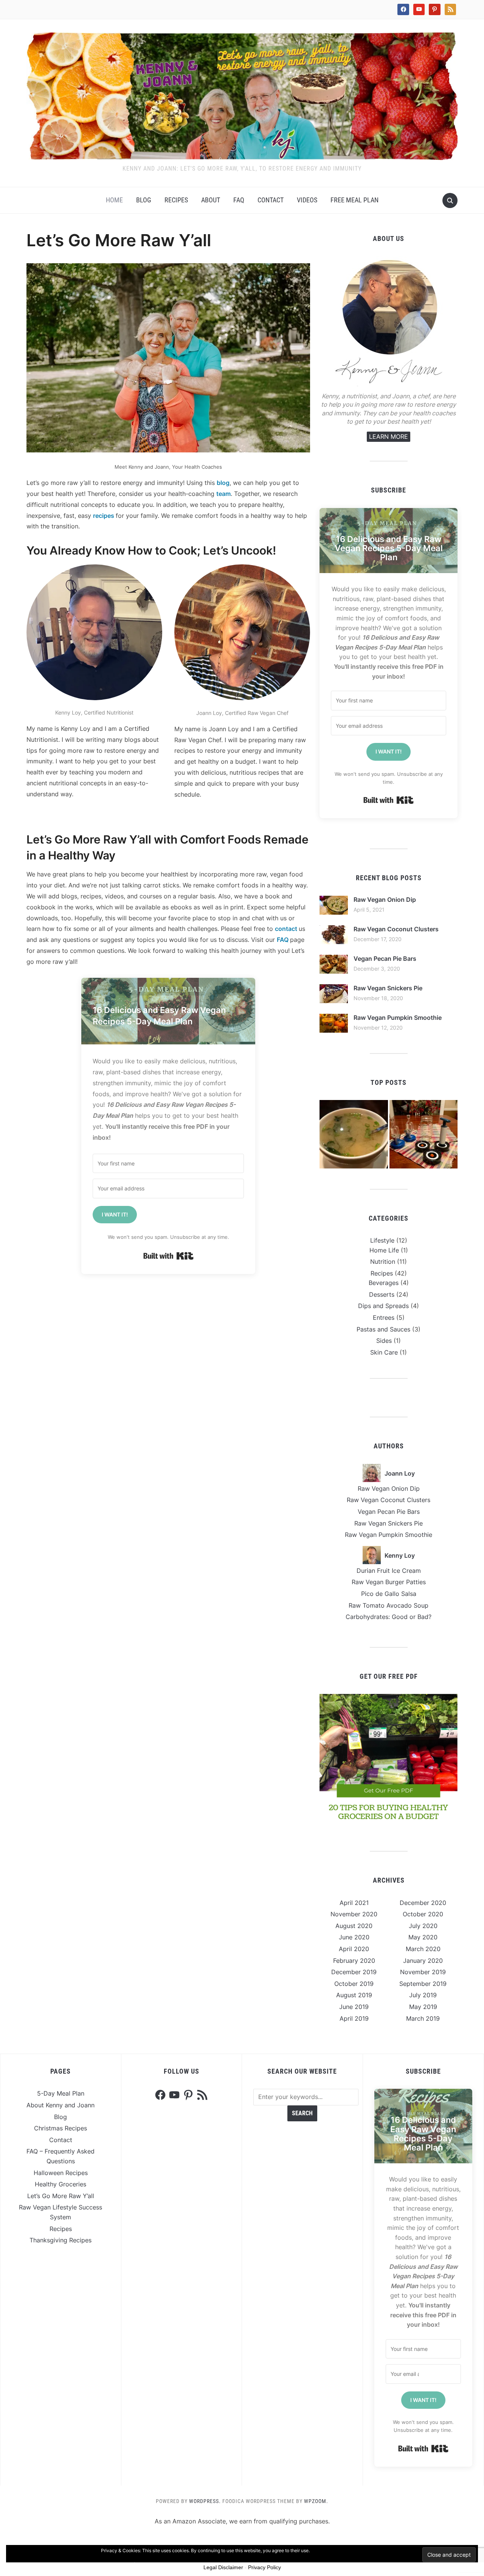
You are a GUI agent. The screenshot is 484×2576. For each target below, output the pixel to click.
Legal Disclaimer (223, 2567)
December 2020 (423, 1903)
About (211, 200)
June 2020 (354, 1937)
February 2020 (354, 1961)
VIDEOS (307, 200)
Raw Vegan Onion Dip (385, 900)
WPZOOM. (316, 2501)
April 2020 (354, 1949)
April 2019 (354, 2018)
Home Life (384, 1250)
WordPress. (205, 2501)
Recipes (176, 200)
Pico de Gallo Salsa (389, 1594)
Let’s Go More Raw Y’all (61, 2196)
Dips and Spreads (383, 1306)
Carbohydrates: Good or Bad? (389, 1617)
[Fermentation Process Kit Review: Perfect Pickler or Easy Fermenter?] (424, 1134)
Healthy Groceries (60, 2184)
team (223, 494)
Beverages (384, 1283)
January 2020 (423, 1961)
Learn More (389, 437)
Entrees (384, 1318)
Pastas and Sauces (383, 1329)
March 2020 (423, 1949)
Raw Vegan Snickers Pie (388, 988)
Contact (271, 200)
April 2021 (354, 1903)
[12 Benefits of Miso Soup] (354, 1134)
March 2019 (423, 2018)
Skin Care (384, 1352)
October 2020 (423, 1914)
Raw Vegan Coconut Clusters (396, 929)
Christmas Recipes (60, 2128)
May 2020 (423, 1937)
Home (114, 200)
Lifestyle (382, 1240)
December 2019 (354, 1972)
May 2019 (423, 2007)
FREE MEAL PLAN (354, 200)
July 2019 (423, 1995)
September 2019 (423, 1984)
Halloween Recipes (61, 2173)
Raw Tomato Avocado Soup (389, 1605)
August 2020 (354, 1926)
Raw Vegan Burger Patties (389, 1582)
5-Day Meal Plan (61, 2093)
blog (223, 483)
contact (287, 929)
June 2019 (354, 2007)
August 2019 (354, 1995)
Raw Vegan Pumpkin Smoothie (398, 1018)
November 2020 (354, 1914)
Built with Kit (168, 1256)
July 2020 (423, 1926)
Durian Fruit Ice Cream (389, 1571)
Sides (384, 1341)
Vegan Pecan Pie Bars (385, 959)
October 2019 (354, 1984)
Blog (144, 200)
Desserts (382, 1294)
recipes (104, 516)
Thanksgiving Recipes (60, 2240)
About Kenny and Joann (60, 2105)
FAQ (239, 200)
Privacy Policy (264, 2567)
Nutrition (383, 1262)
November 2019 (423, 1972)
